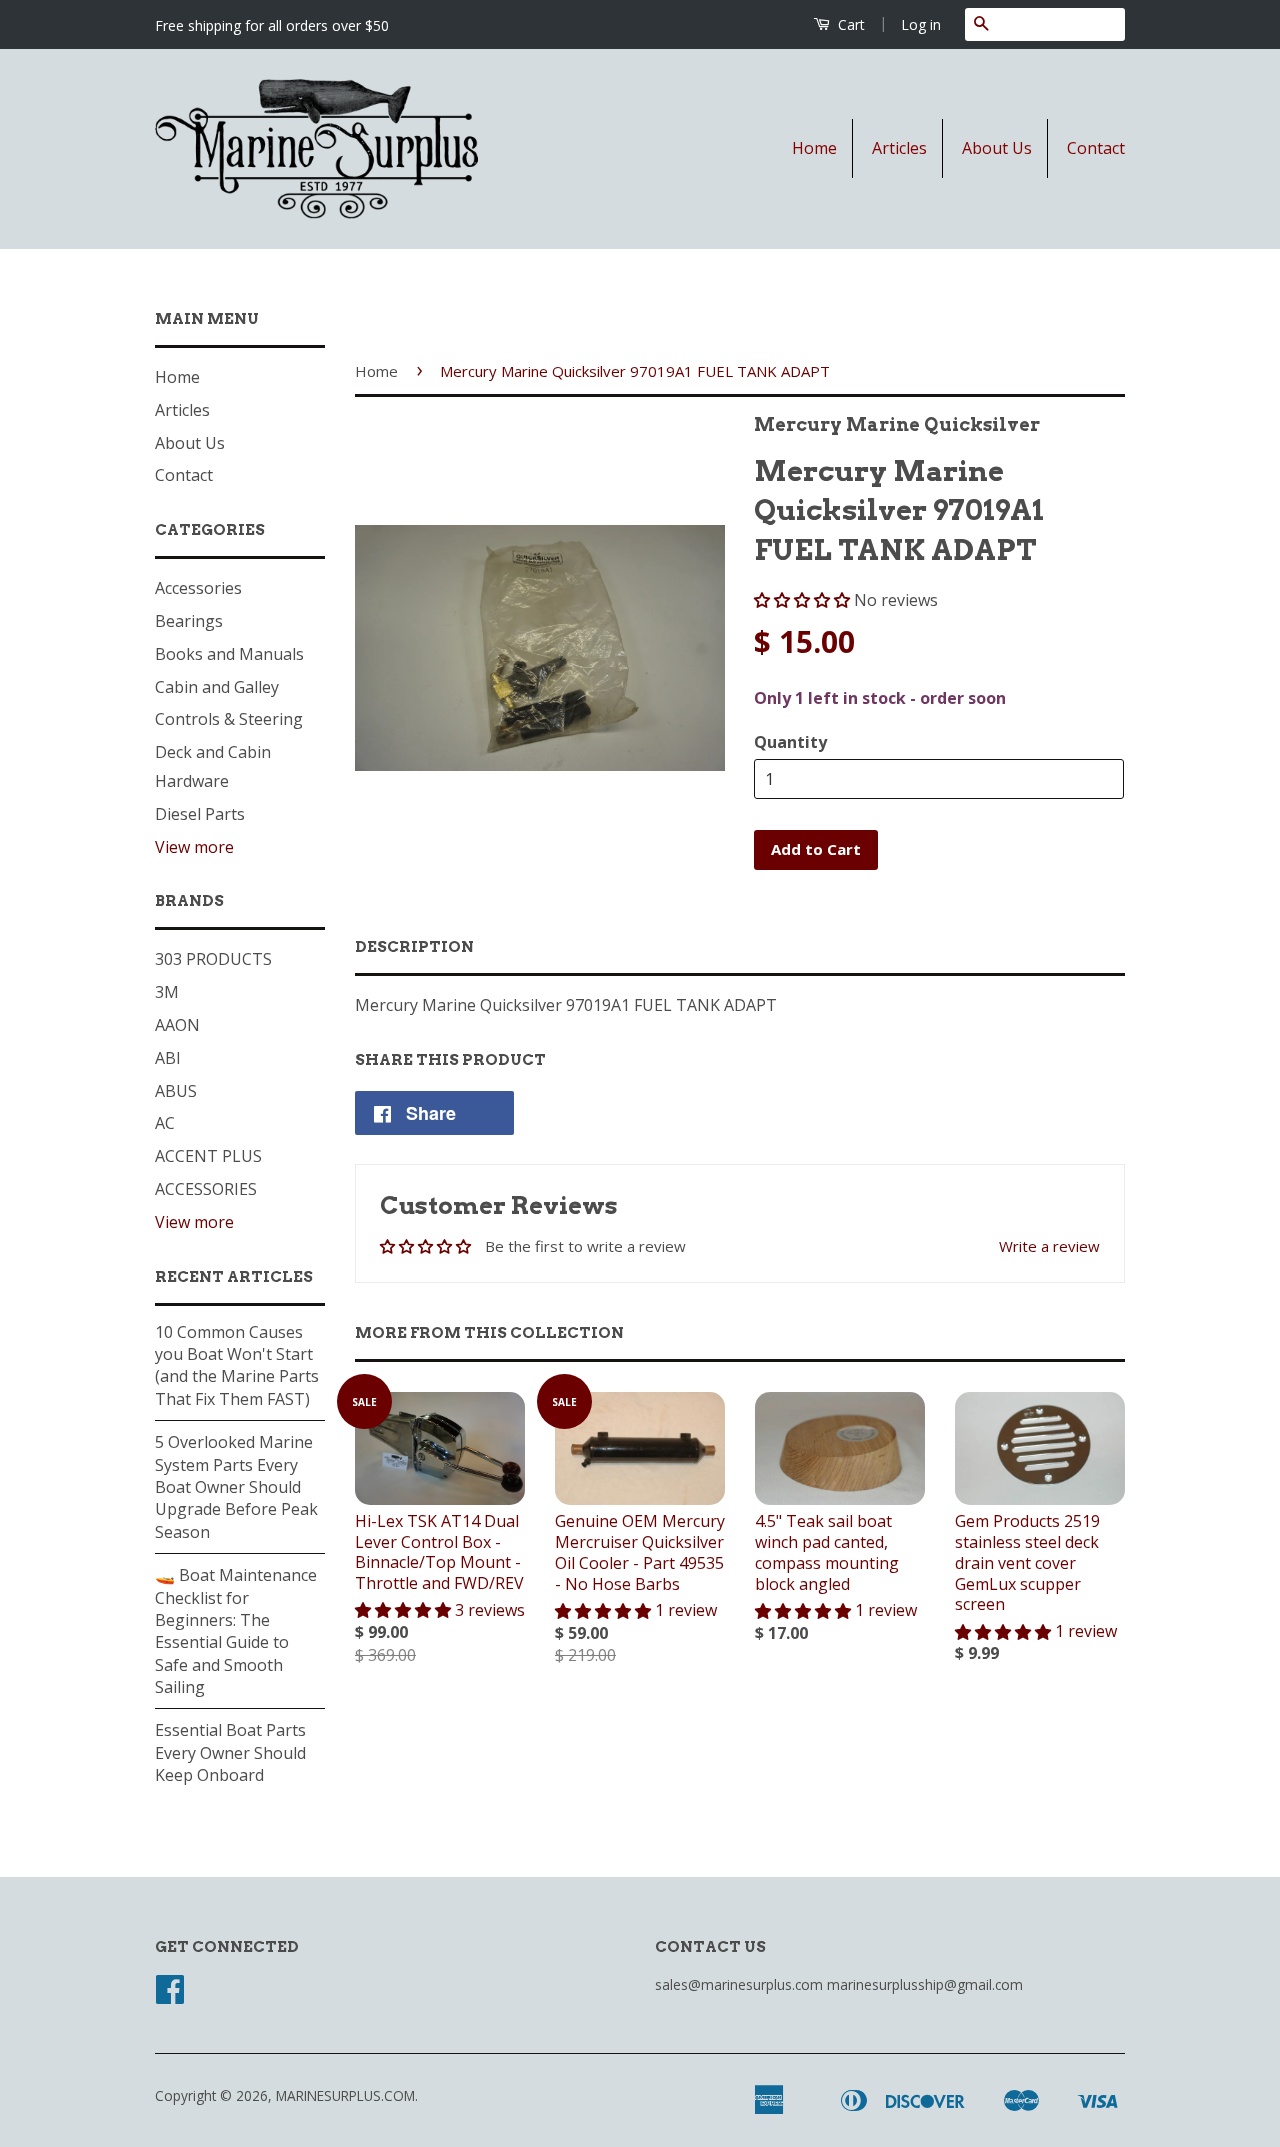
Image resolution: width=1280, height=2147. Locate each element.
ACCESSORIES (206, 1189)
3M (167, 992)
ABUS (176, 1091)
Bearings (189, 621)
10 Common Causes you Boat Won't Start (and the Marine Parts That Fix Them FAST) (237, 1365)
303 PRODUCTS (213, 959)
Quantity (790, 742)
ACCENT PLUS (208, 1156)
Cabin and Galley (217, 687)
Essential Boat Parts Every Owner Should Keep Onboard (230, 1752)
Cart (849, 24)
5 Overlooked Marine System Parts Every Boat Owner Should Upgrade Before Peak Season (236, 1487)
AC (165, 1123)
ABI (168, 1058)
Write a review (1049, 1246)
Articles (899, 148)
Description (414, 947)
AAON (177, 1025)
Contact (1096, 148)
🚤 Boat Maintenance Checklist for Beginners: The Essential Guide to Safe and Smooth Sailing (236, 1631)
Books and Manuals (229, 654)
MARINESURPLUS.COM (345, 2095)
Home (814, 148)
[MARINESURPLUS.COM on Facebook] (170, 1995)
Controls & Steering (229, 719)
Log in (921, 24)
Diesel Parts (200, 814)
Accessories (198, 588)
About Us (997, 148)
